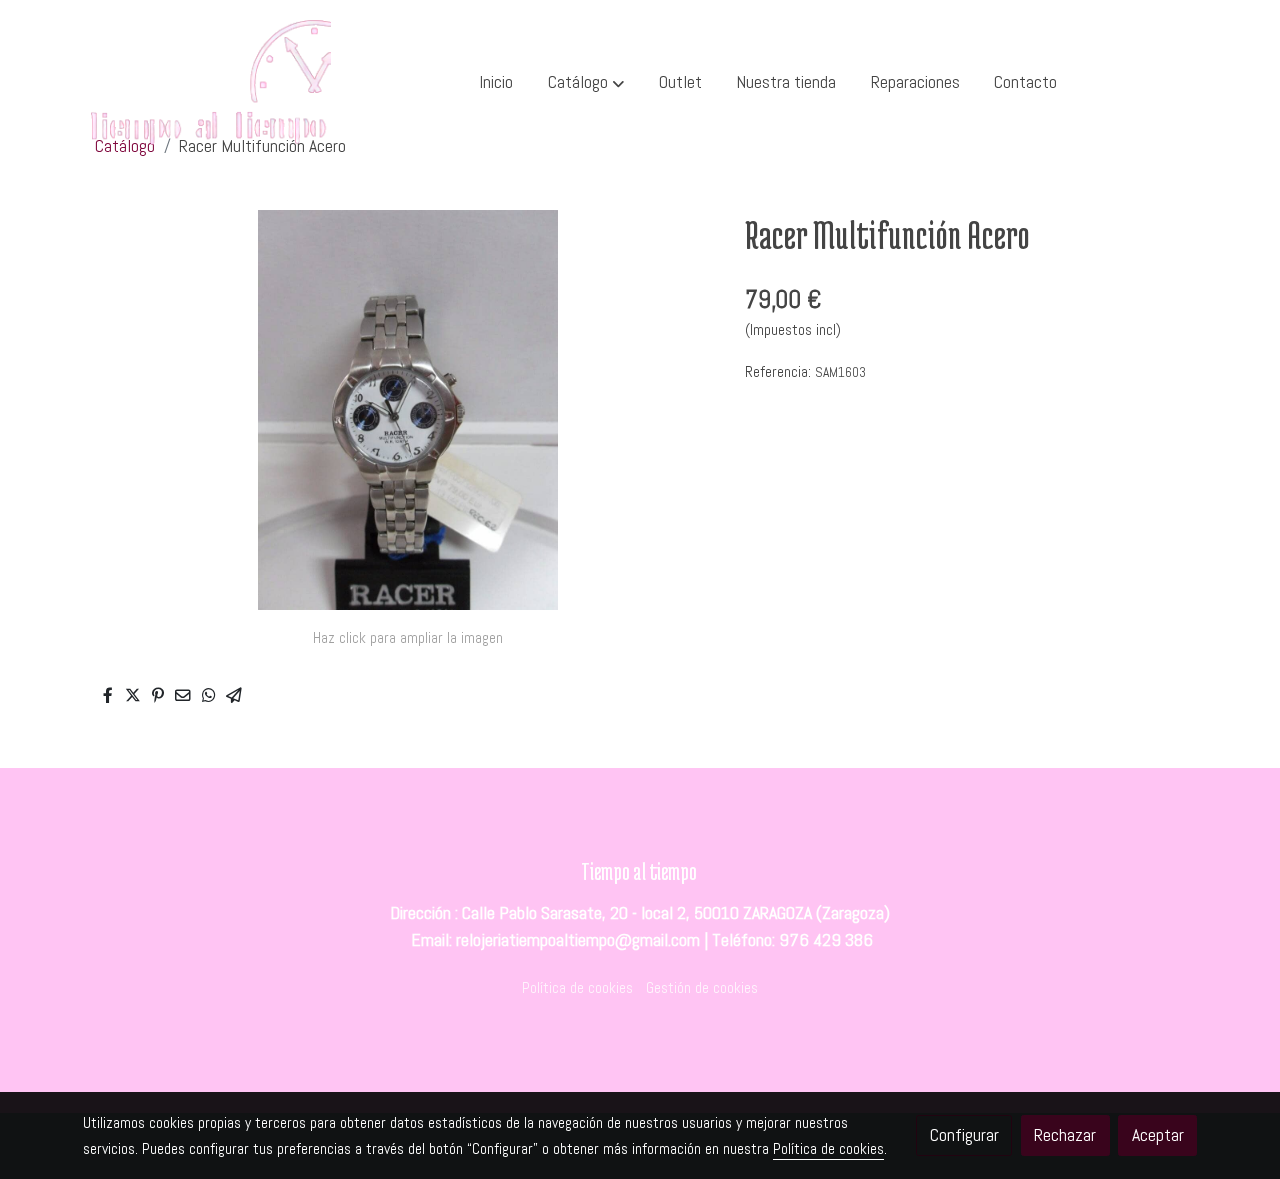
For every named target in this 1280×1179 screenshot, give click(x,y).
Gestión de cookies (702, 988)
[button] (586, 83)
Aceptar (1158, 1135)
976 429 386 (826, 940)
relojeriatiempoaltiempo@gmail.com (578, 940)
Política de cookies (577, 988)
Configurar (964, 1135)
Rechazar (1065, 1135)
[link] (211, 82)
